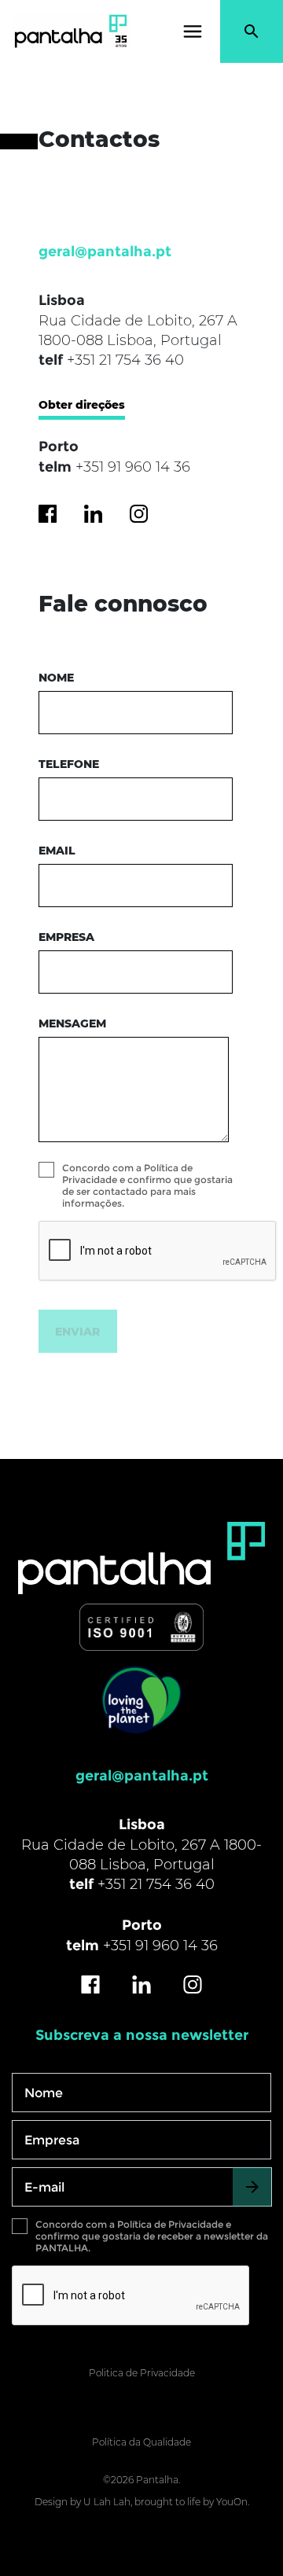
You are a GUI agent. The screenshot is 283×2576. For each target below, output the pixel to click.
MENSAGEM (72, 1023)
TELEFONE (69, 764)
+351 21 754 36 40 (125, 360)
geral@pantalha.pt (105, 252)
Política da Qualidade (141, 2442)
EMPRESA (66, 937)
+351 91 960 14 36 (133, 467)
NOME (56, 678)
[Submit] (252, 2187)
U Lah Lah (107, 2502)
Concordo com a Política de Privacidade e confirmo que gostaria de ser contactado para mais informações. (147, 1185)
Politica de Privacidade (142, 2373)
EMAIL (57, 851)
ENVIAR (77, 1332)
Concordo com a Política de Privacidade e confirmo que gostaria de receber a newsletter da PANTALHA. (152, 2236)
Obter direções (82, 405)
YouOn (232, 2502)
